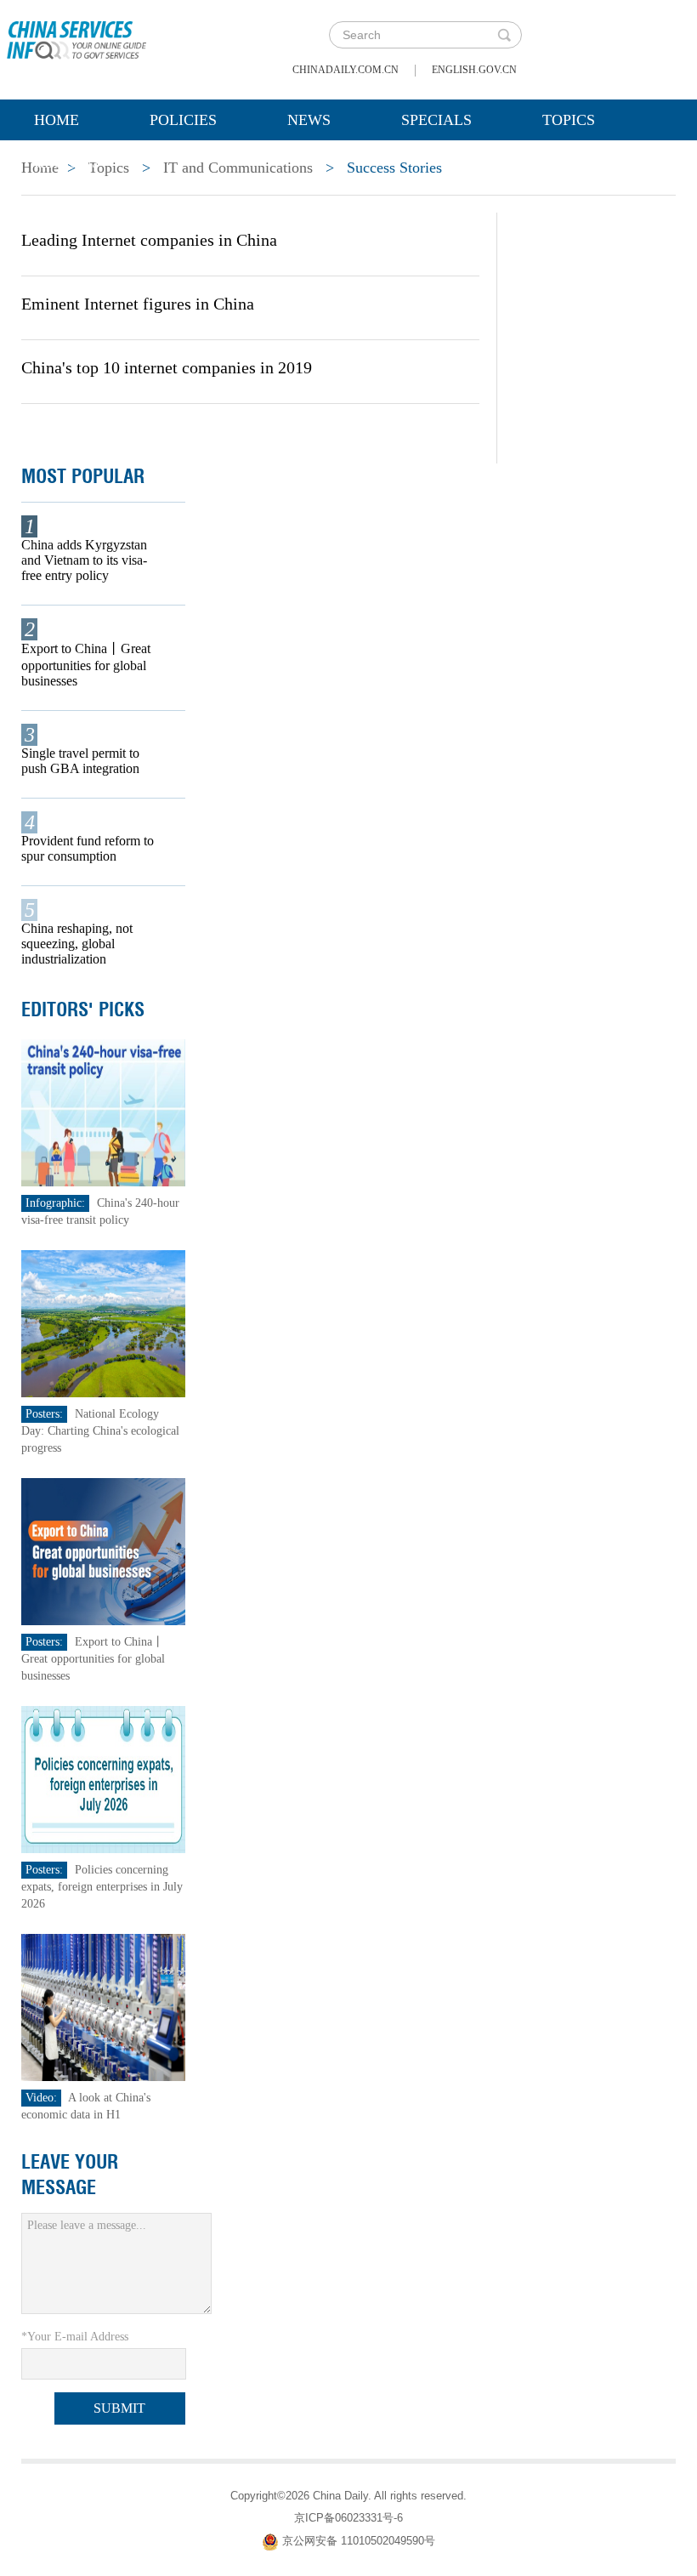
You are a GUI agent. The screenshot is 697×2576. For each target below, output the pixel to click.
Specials (436, 120)
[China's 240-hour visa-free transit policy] (103, 1112)
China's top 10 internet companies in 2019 (167, 367)
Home (57, 120)
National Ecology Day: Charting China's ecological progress (100, 1431)
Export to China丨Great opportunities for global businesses (86, 665)
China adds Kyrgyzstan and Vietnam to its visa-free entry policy (84, 560)
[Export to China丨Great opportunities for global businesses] (103, 1551)
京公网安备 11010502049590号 (359, 2541)
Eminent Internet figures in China (138, 304)
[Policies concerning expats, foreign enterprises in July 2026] (103, 1779)
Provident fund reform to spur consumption (88, 848)
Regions (67, 162)
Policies (183, 120)
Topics (569, 120)
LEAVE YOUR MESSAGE (70, 2175)
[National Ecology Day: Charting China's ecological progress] (103, 1323)
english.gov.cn (474, 70)
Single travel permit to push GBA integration (80, 761)
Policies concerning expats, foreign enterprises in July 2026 (102, 1887)
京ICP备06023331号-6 (348, 2518)
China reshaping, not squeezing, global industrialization (77, 944)
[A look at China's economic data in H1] (103, 2007)
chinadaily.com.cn (346, 70)
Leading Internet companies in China (149, 240)
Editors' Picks (83, 1009)
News (309, 120)
